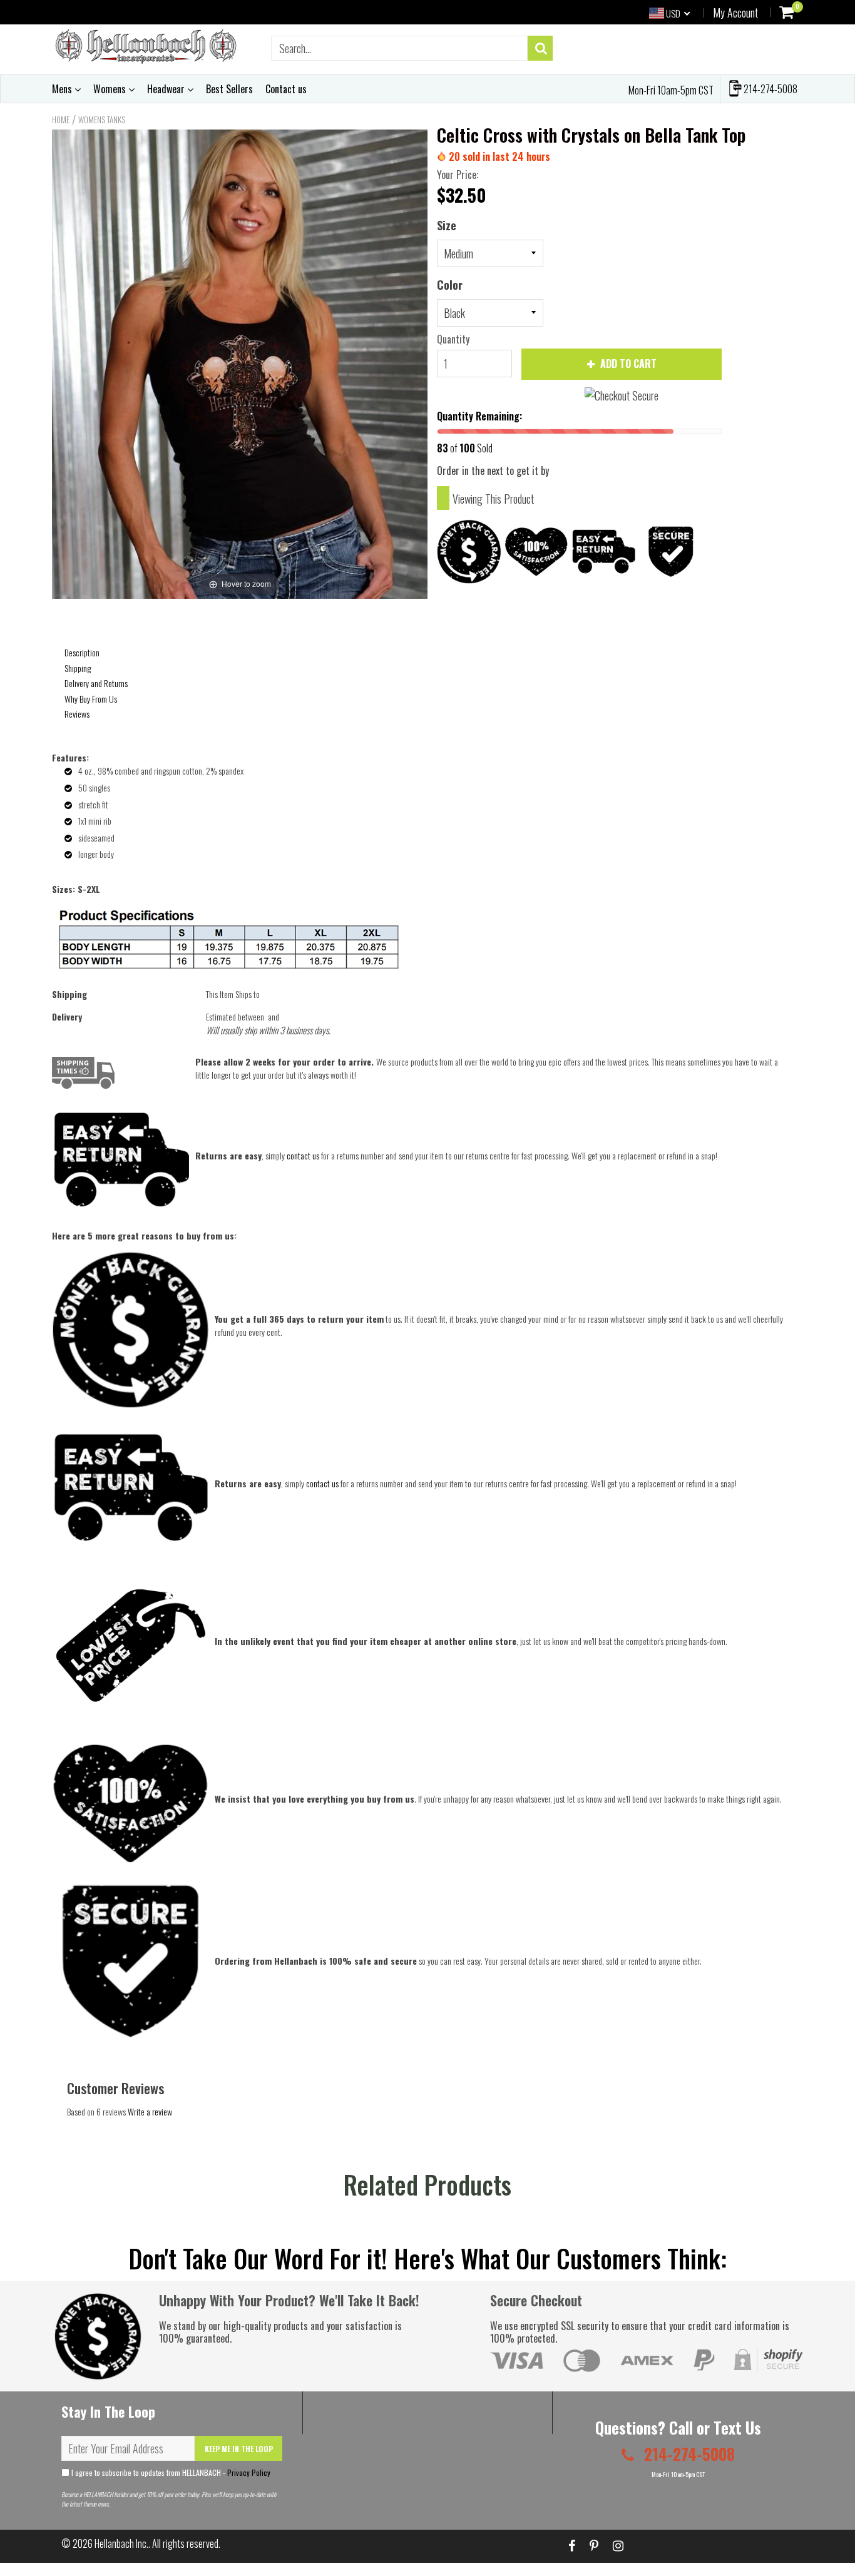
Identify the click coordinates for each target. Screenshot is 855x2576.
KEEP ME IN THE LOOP (239, 2449)
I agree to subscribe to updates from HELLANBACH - (170, 2472)
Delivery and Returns (96, 683)
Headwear (167, 89)
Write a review (150, 2111)
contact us (322, 1483)
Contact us (286, 89)
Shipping (78, 668)
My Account (735, 13)
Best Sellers (229, 89)
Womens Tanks (102, 120)
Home (61, 120)
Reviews (77, 714)
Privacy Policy (249, 2472)
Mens (63, 89)
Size (447, 225)
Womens (111, 89)
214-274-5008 (770, 89)
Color (450, 285)
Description (82, 652)
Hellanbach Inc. (121, 2543)
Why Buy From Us (91, 699)
